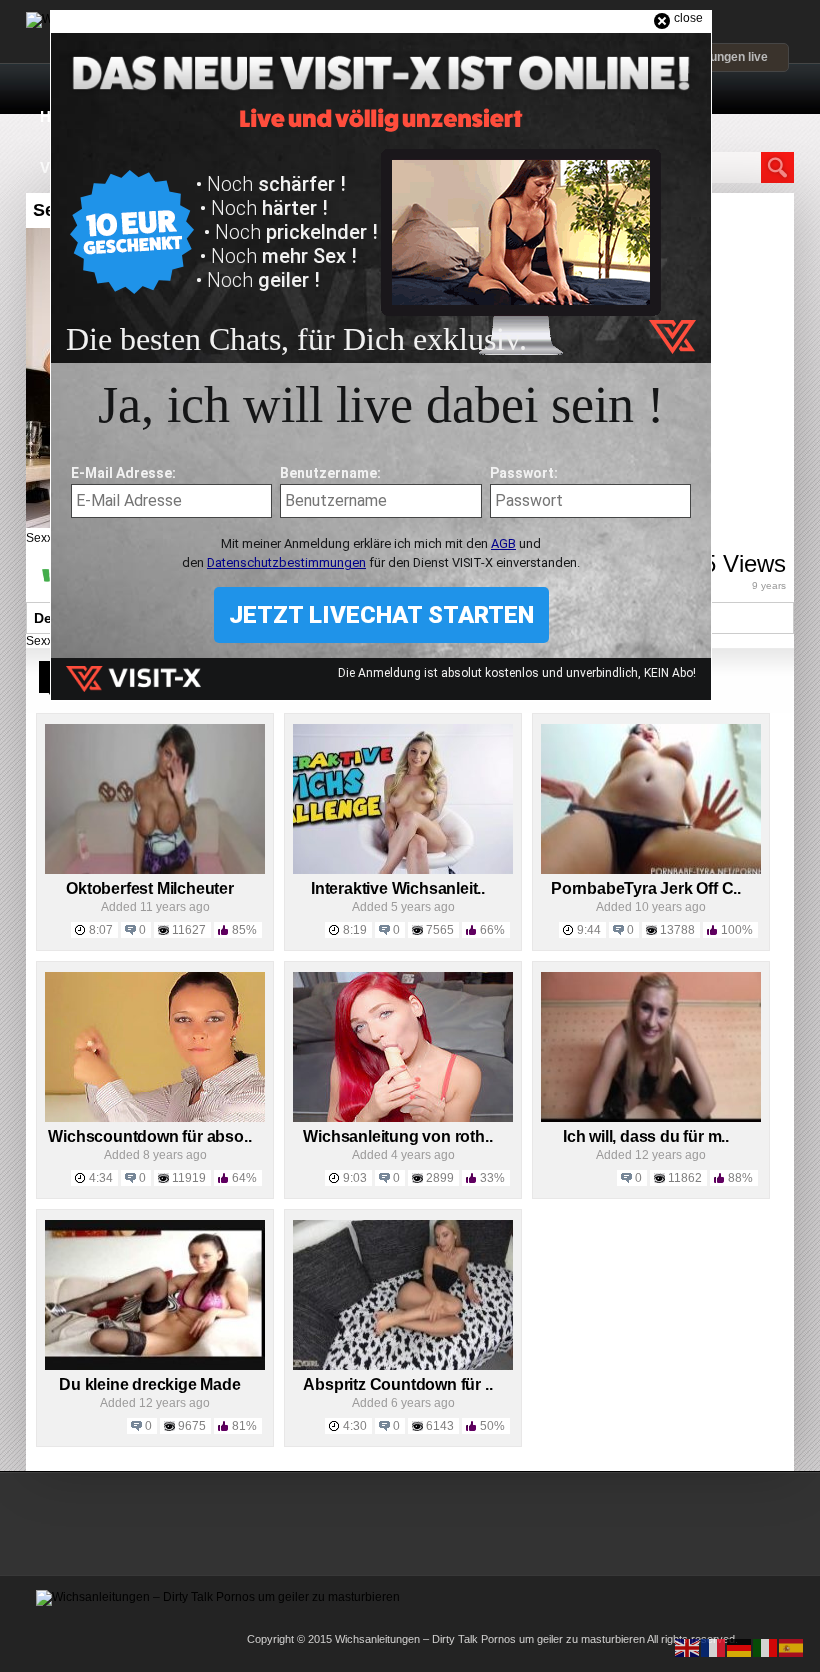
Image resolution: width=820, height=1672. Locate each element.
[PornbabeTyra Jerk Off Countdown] (651, 870)
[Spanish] (792, 1647)
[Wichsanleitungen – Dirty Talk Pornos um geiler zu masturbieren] (218, 1597)
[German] (740, 1647)
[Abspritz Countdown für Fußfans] (403, 1366)
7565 (440, 930)
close (688, 18)
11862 (685, 1178)
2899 (440, 1178)
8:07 (101, 930)
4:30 (355, 1426)
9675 (192, 1426)
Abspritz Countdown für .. (397, 1384)
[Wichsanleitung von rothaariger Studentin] (403, 1118)
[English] (688, 1647)
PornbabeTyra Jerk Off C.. (646, 888)
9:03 (355, 1178)
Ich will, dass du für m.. (646, 1136)
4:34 (101, 1178)
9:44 (589, 930)
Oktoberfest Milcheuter (150, 888)
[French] (714, 1647)
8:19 (355, 930)
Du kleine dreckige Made (149, 1384)
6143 (440, 1426)
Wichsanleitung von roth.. (397, 1136)
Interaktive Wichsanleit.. (398, 888)
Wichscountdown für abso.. (149, 1136)
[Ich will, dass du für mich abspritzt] (651, 1118)
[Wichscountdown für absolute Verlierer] (155, 1118)
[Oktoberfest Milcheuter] (155, 870)
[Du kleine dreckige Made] (155, 1366)
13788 (677, 930)
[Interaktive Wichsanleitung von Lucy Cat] (403, 870)
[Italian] (766, 1647)
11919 (189, 1178)
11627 (189, 930)
